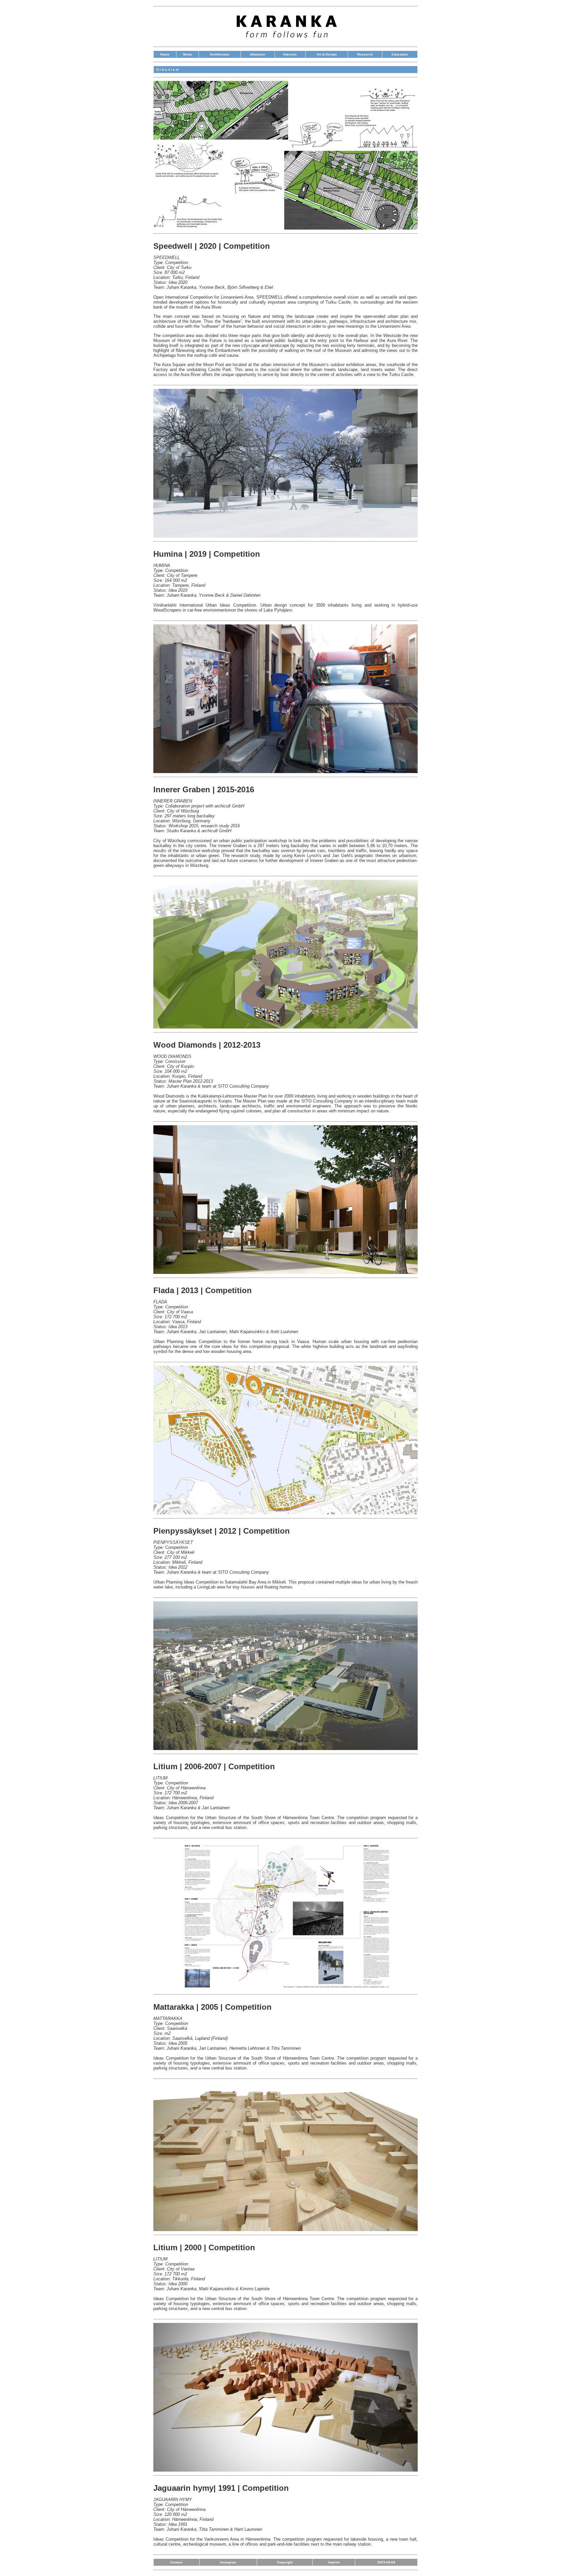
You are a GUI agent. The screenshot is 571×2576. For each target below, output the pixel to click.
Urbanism (258, 54)
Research (365, 54)
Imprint (334, 2562)
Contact (176, 2562)
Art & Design (327, 54)
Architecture (220, 54)
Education (400, 54)
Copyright (285, 2562)
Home (165, 54)
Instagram (228, 2562)
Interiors (290, 54)
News (188, 54)
